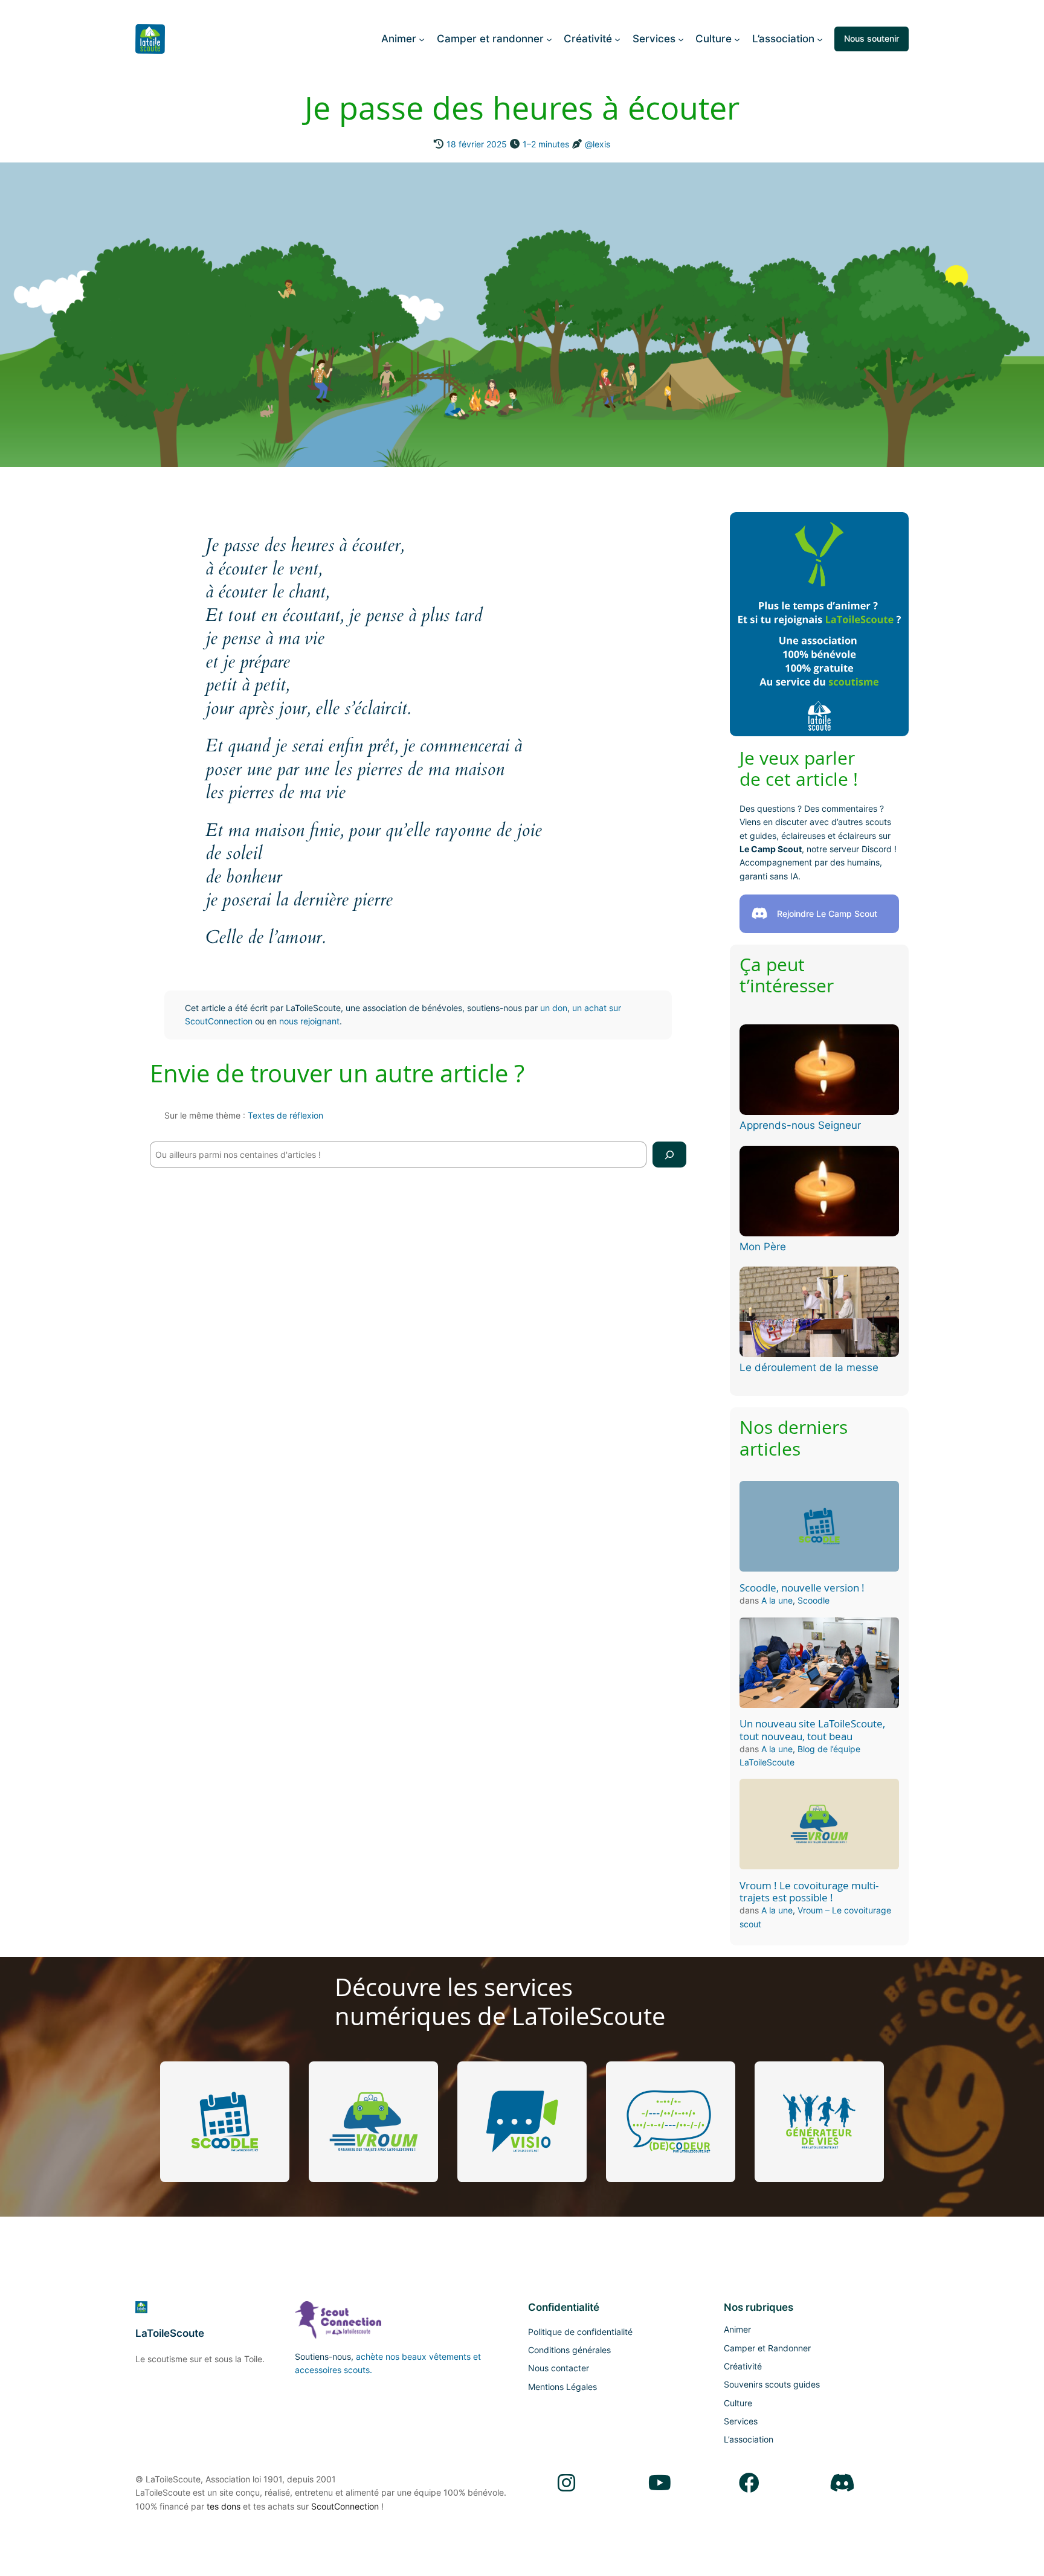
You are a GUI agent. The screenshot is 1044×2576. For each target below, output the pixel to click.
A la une (777, 1600)
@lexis (598, 144)
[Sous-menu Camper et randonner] (549, 39)
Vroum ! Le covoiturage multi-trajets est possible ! (809, 1892)
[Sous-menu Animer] (422, 39)
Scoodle (814, 1600)
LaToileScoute (170, 2333)
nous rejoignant (309, 1021)
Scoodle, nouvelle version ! (802, 1588)
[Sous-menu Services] (681, 39)
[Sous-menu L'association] (820, 39)
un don (554, 1008)
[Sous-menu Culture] (737, 39)
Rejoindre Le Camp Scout (827, 914)
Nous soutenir (872, 38)
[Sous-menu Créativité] (617, 39)
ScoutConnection (345, 2506)
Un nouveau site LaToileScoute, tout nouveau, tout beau (812, 1730)
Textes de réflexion (285, 1115)
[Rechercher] (669, 1155)
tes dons (224, 2506)
